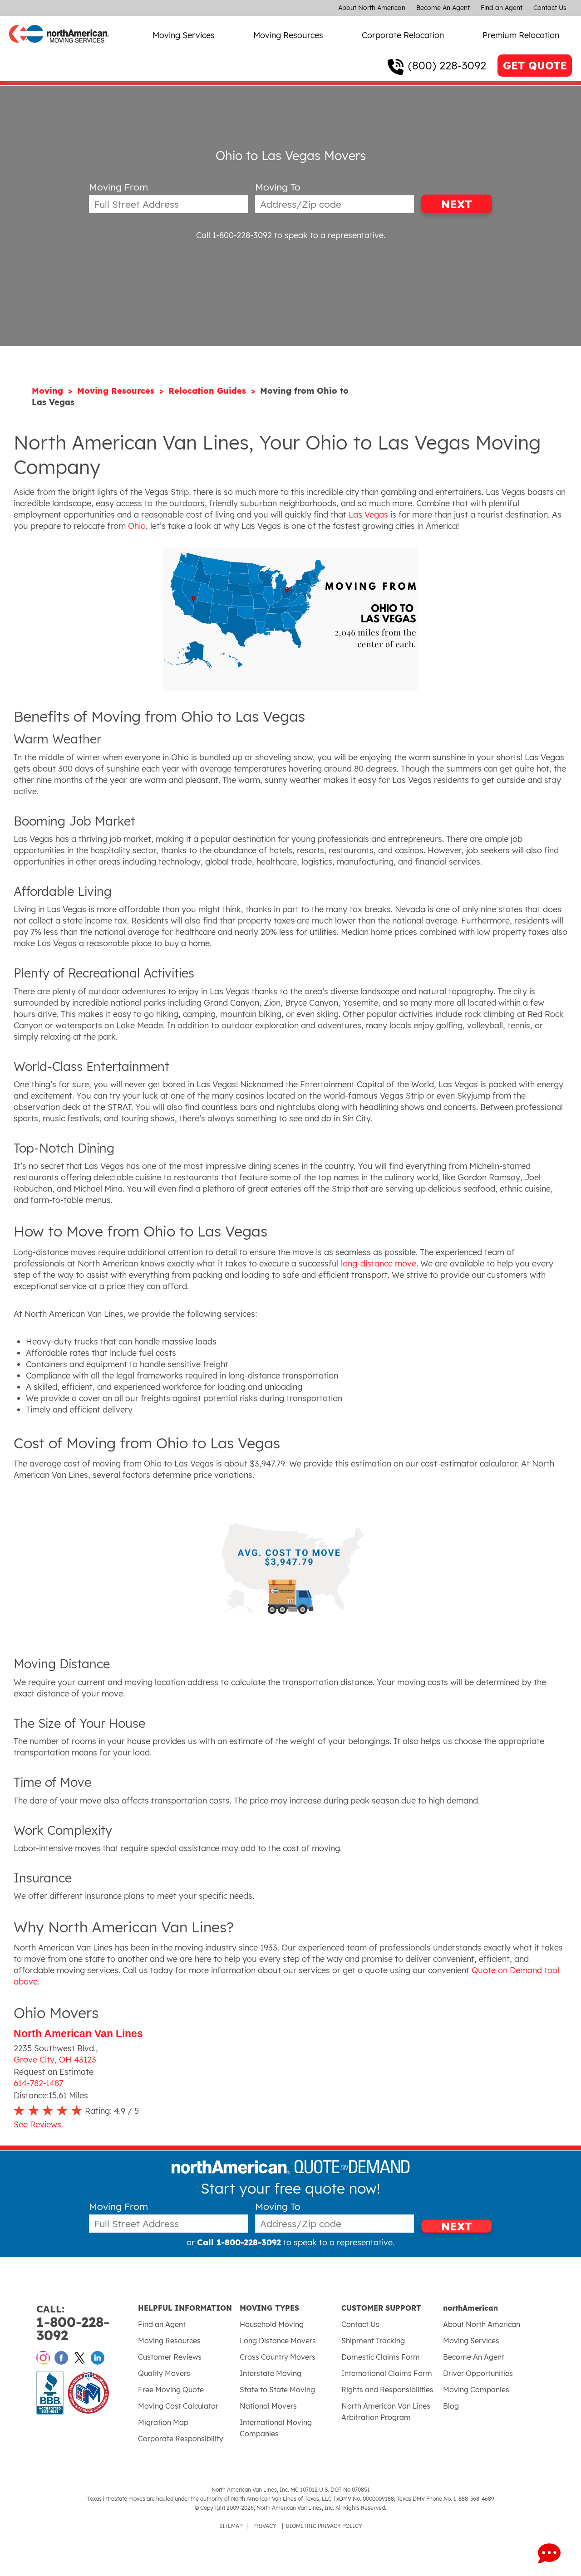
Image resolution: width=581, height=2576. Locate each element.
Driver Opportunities (478, 2373)
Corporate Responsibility (181, 2439)
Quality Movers (164, 2373)
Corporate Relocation (403, 35)
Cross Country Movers (278, 2357)
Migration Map (163, 2422)
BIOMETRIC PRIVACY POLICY (324, 2526)
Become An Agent (443, 8)
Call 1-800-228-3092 (234, 235)
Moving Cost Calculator (178, 2406)
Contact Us (550, 8)
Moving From (118, 187)
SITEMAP (231, 2526)
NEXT (457, 204)
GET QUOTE (535, 66)
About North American (372, 8)
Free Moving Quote (171, 2390)
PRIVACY (265, 2526)
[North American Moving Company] (59, 49)
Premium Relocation (521, 35)
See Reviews (37, 2124)
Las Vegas (368, 515)
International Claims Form (387, 2373)
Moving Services (184, 35)
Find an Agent (502, 8)
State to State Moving (277, 2390)
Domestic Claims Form (381, 2357)
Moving (49, 391)
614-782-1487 (38, 2083)
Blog (451, 2406)
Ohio (137, 526)
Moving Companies (476, 2390)
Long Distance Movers (278, 2341)
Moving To (278, 187)
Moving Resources (288, 35)
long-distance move (379, 1264)
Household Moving (272, 2324)
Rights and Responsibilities (387, 2390)
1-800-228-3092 (73, 2323)
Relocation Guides (209, 391)
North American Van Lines (78, 2034)
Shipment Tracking (373, 2341)
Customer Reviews (170, 2357)
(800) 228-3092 (447, 65)
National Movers (268, 2406)
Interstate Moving (271, 2373)
